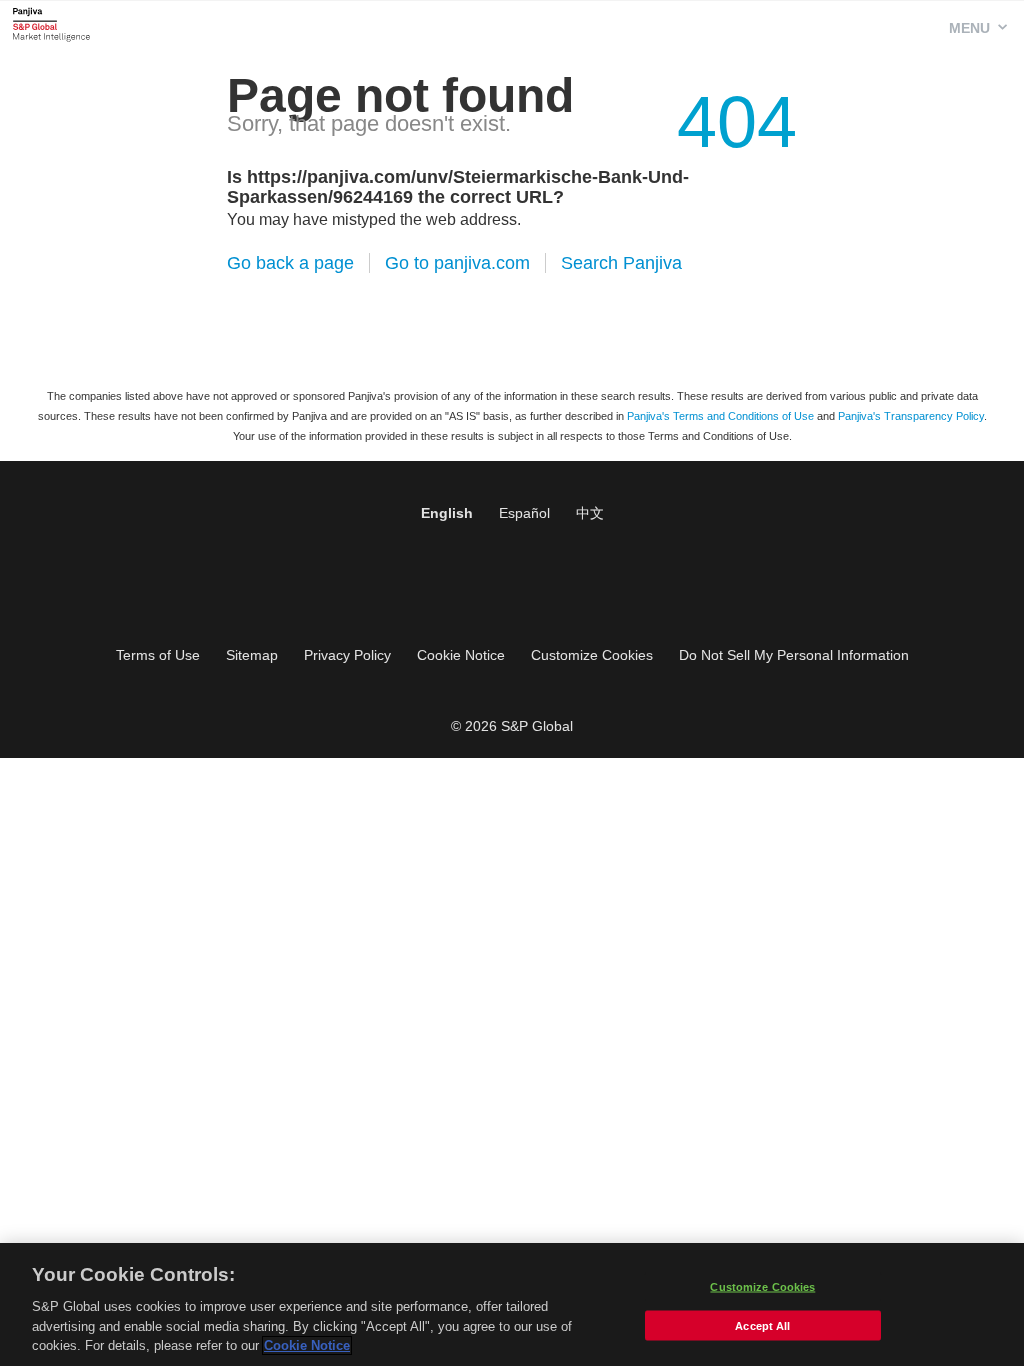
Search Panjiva (621, 263)
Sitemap (252, 655)
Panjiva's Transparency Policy (911, 416)
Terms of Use (158, 655)
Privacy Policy (347, 655)
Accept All (762, 1326)
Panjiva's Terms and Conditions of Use (720, 416)
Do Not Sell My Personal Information (794, 655)
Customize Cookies (592, 655)
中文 (590, 513)
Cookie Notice (461, 655)
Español (524, 513)
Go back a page (290, 263)
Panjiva (51, 24)
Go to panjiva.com (457, 263)
